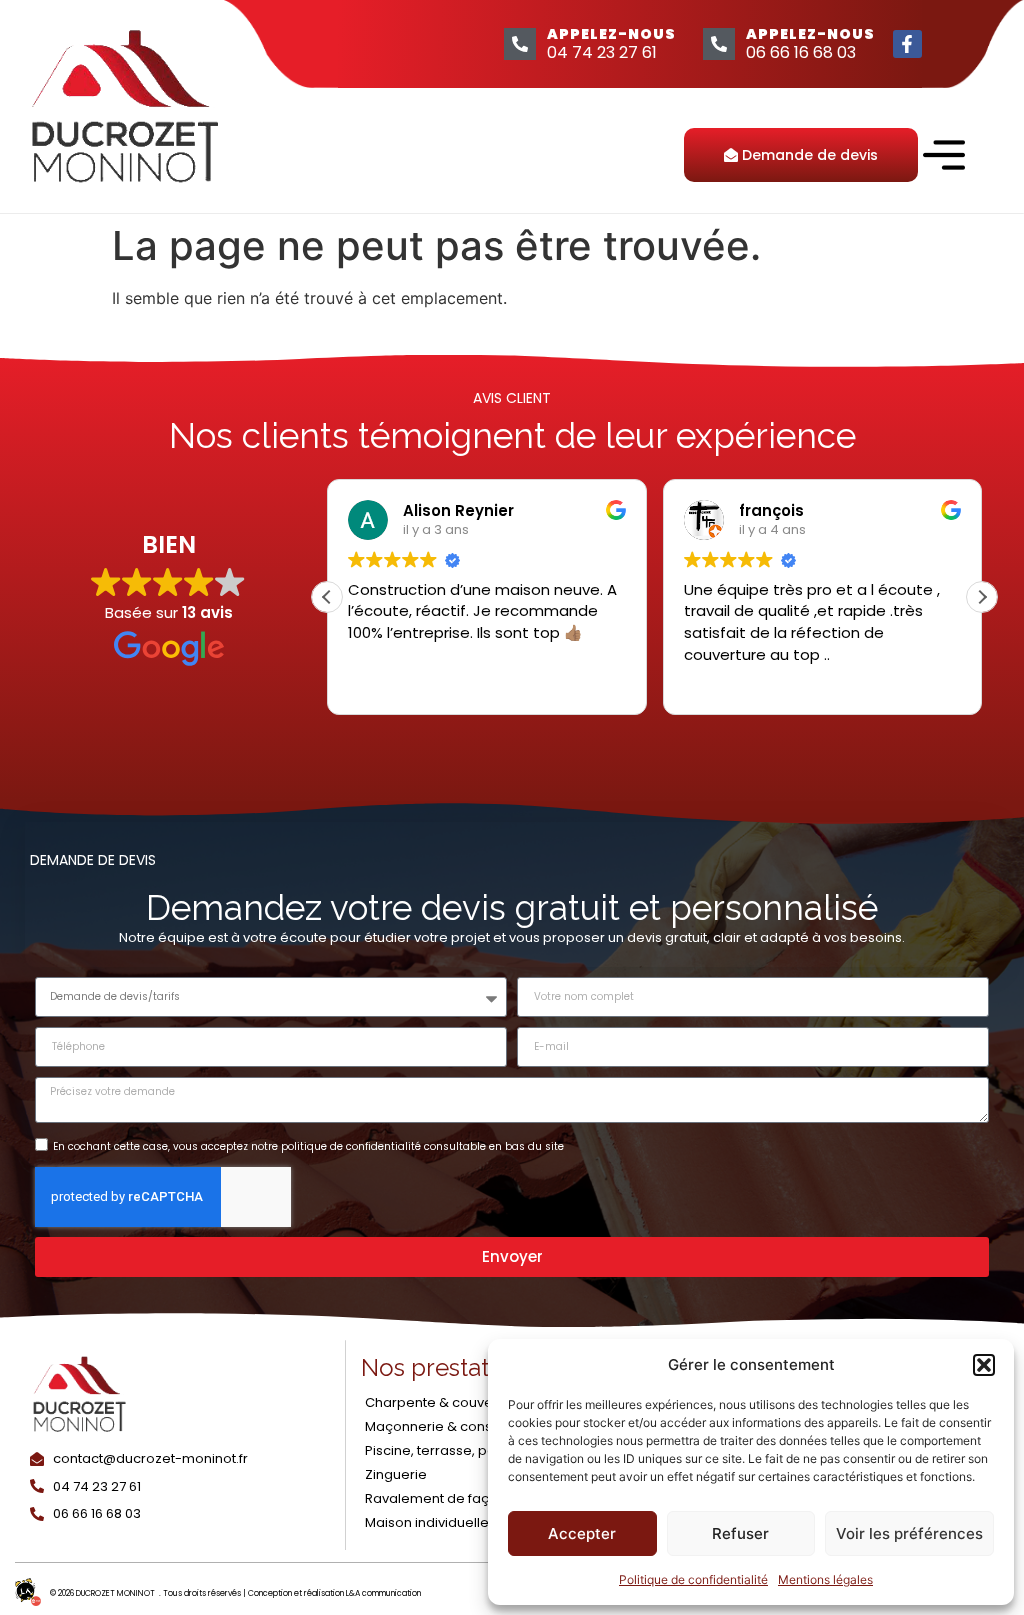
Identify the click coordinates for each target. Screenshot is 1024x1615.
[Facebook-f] (907, 44)
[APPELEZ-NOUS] (520, 44)
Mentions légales (825, 1579)
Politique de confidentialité (693, 1579)
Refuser (740, 1533)
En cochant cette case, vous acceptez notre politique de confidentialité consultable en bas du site (308, 1146)
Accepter (582, 1533)
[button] (984, 1365)
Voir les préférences (909, 1533)
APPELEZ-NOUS (611, 34)
